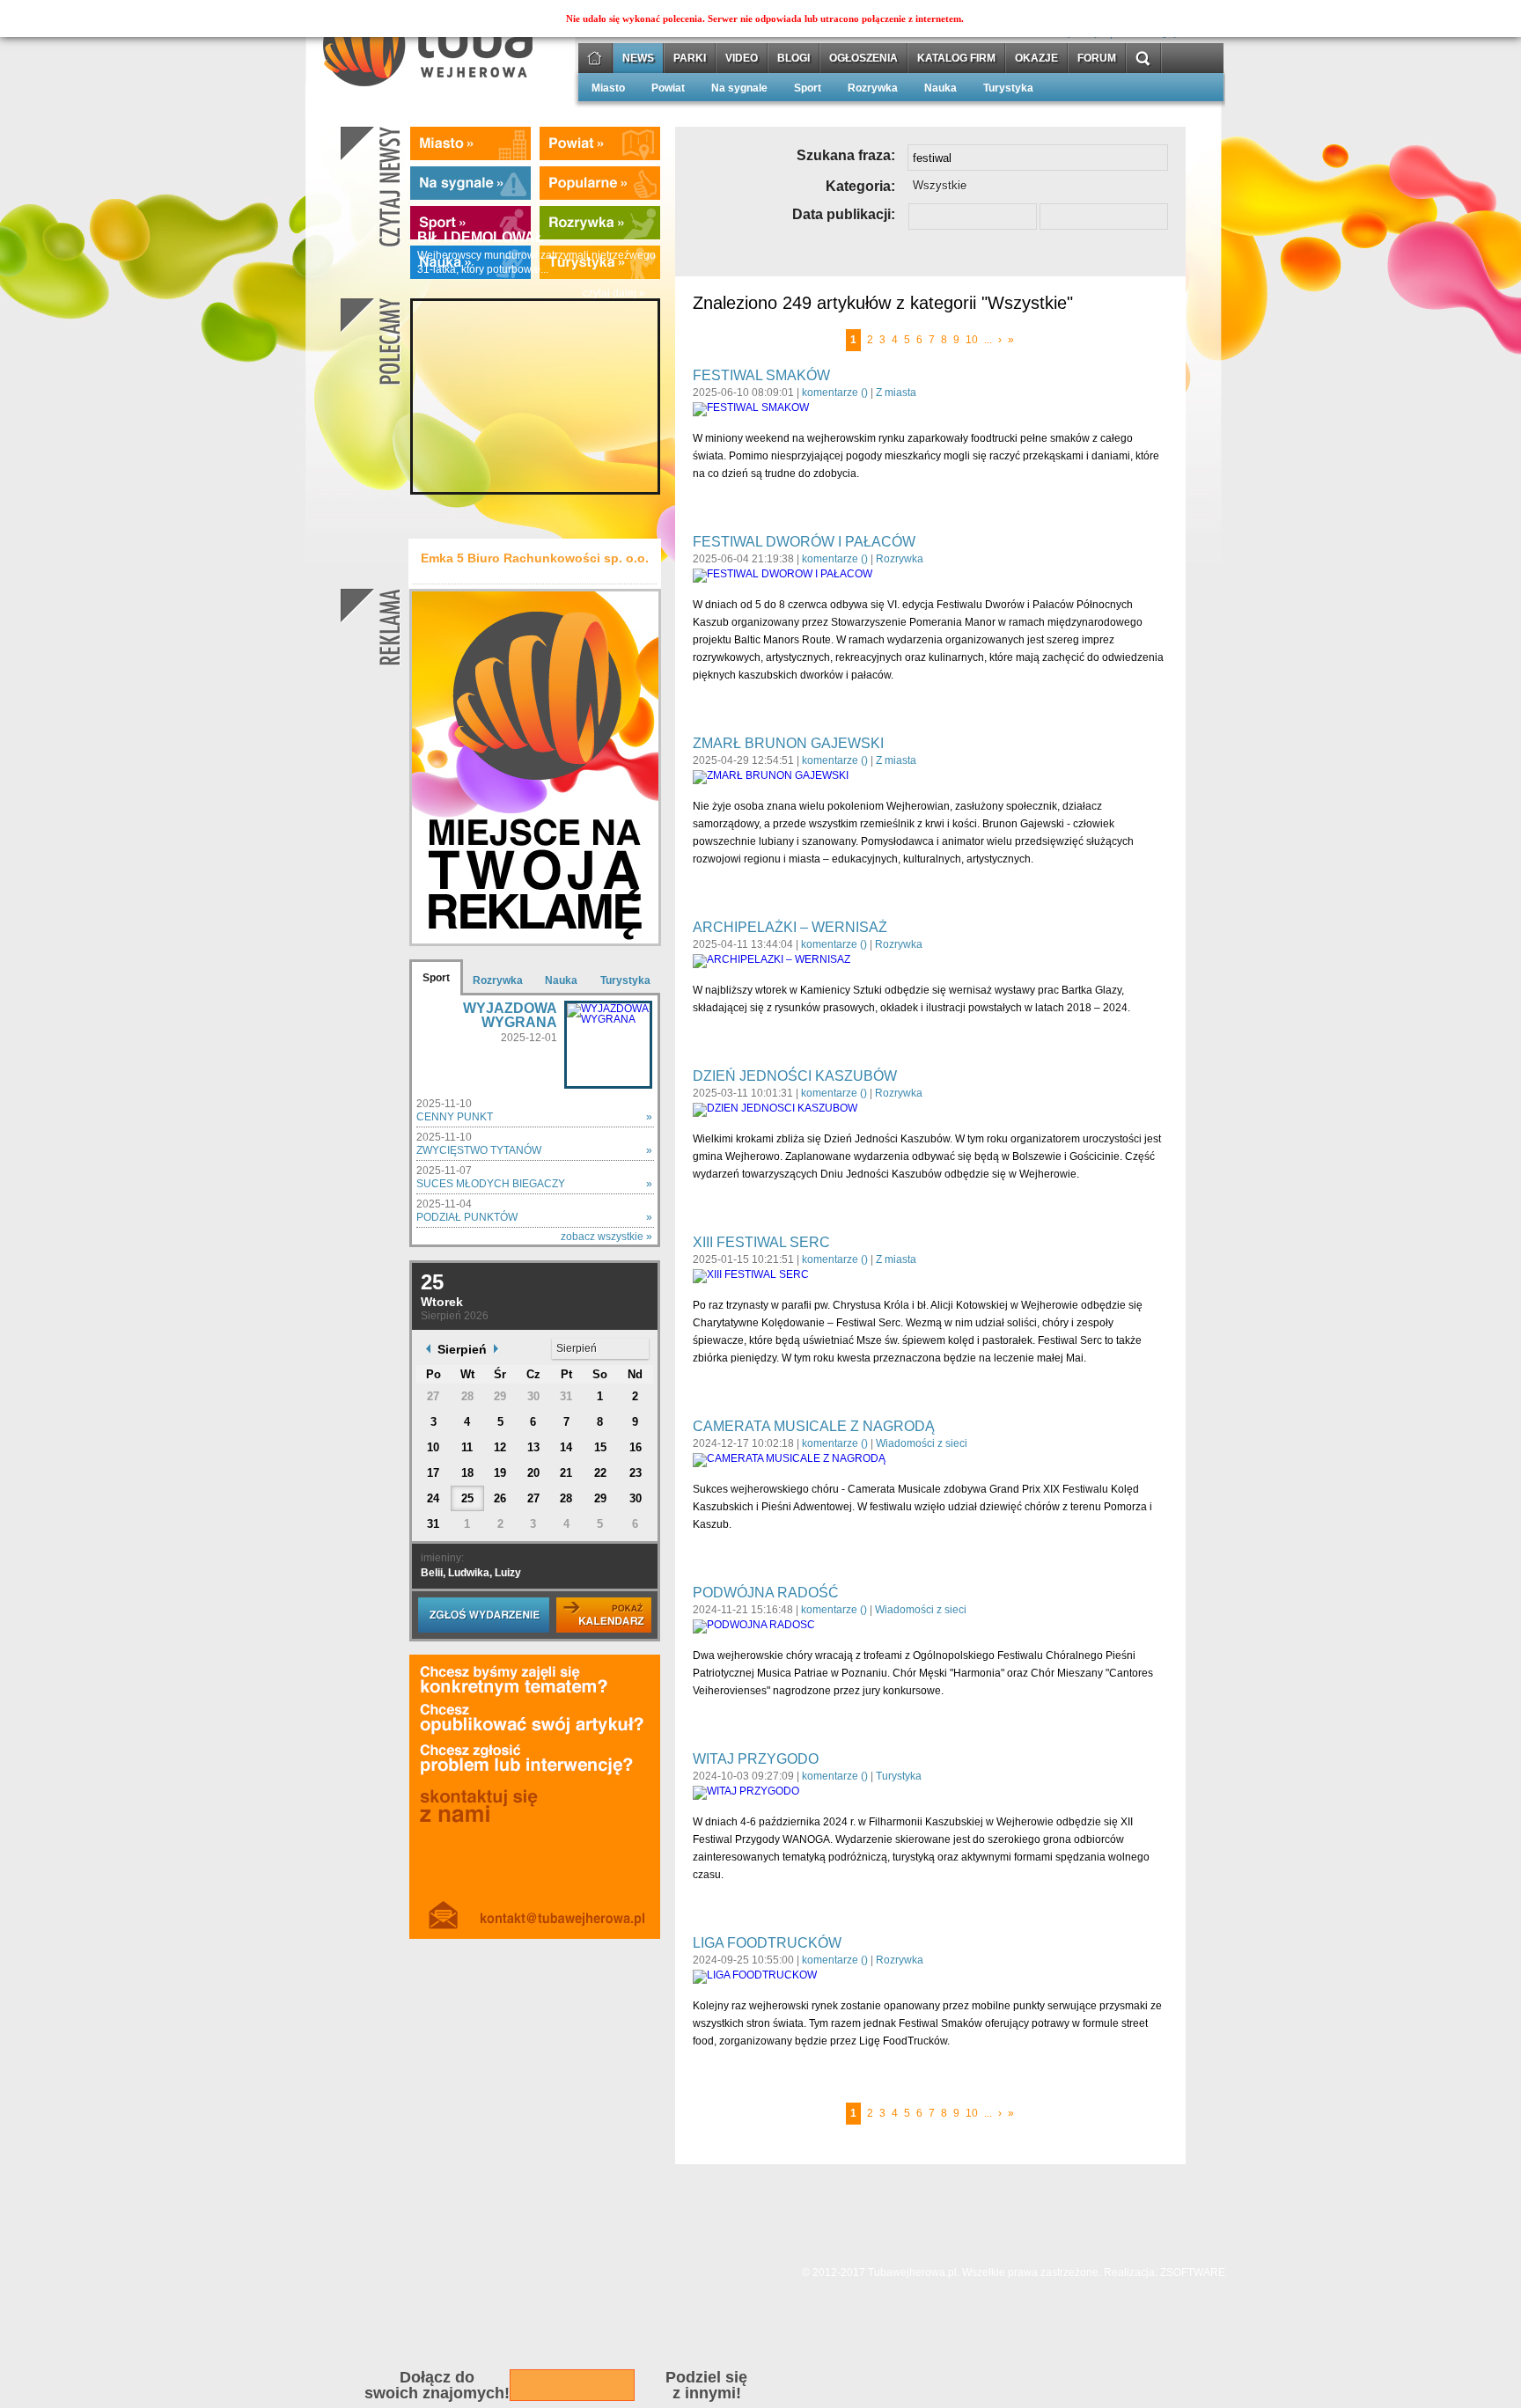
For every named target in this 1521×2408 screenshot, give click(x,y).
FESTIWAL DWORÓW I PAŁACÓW (804, 542)
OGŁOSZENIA (863, 59)
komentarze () (835, 393)
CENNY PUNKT (455, 1117)
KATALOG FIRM (956, 59)
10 (972, 340)
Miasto (608, 88)
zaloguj (1164, 33)
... (988, 340)
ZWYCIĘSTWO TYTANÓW (479, 1150)
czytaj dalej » (614, 294)
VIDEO (742, 59)
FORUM (1097, 59)
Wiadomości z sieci (922, 1443)
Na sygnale (739, 88)
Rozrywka (873, 88)
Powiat (668, 88)
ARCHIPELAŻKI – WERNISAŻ (790, 927)
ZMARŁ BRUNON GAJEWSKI (788, 743)
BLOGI (794, 59)
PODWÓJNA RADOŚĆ (766, 1593)
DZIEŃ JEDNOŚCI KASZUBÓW (795, 1076)
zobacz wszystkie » (606, 1237)
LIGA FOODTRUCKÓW (767, 1943)
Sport (808, 88)
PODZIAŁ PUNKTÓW (467, 1217)
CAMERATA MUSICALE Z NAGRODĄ (814, 1426)
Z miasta (896, 393)
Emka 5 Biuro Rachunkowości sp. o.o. (535, 558)
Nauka (941, 88)
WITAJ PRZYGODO (756, 1759)
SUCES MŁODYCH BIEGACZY (491, 1184)
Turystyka (1008, 88)
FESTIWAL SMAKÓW (761, 375)
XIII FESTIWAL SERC (761, 1242)
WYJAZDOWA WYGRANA (510, 1015)
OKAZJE (1036, 59)
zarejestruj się (1086, 33)
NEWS (638, 59)
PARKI (690, 59)
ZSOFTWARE (1193, 2272)
